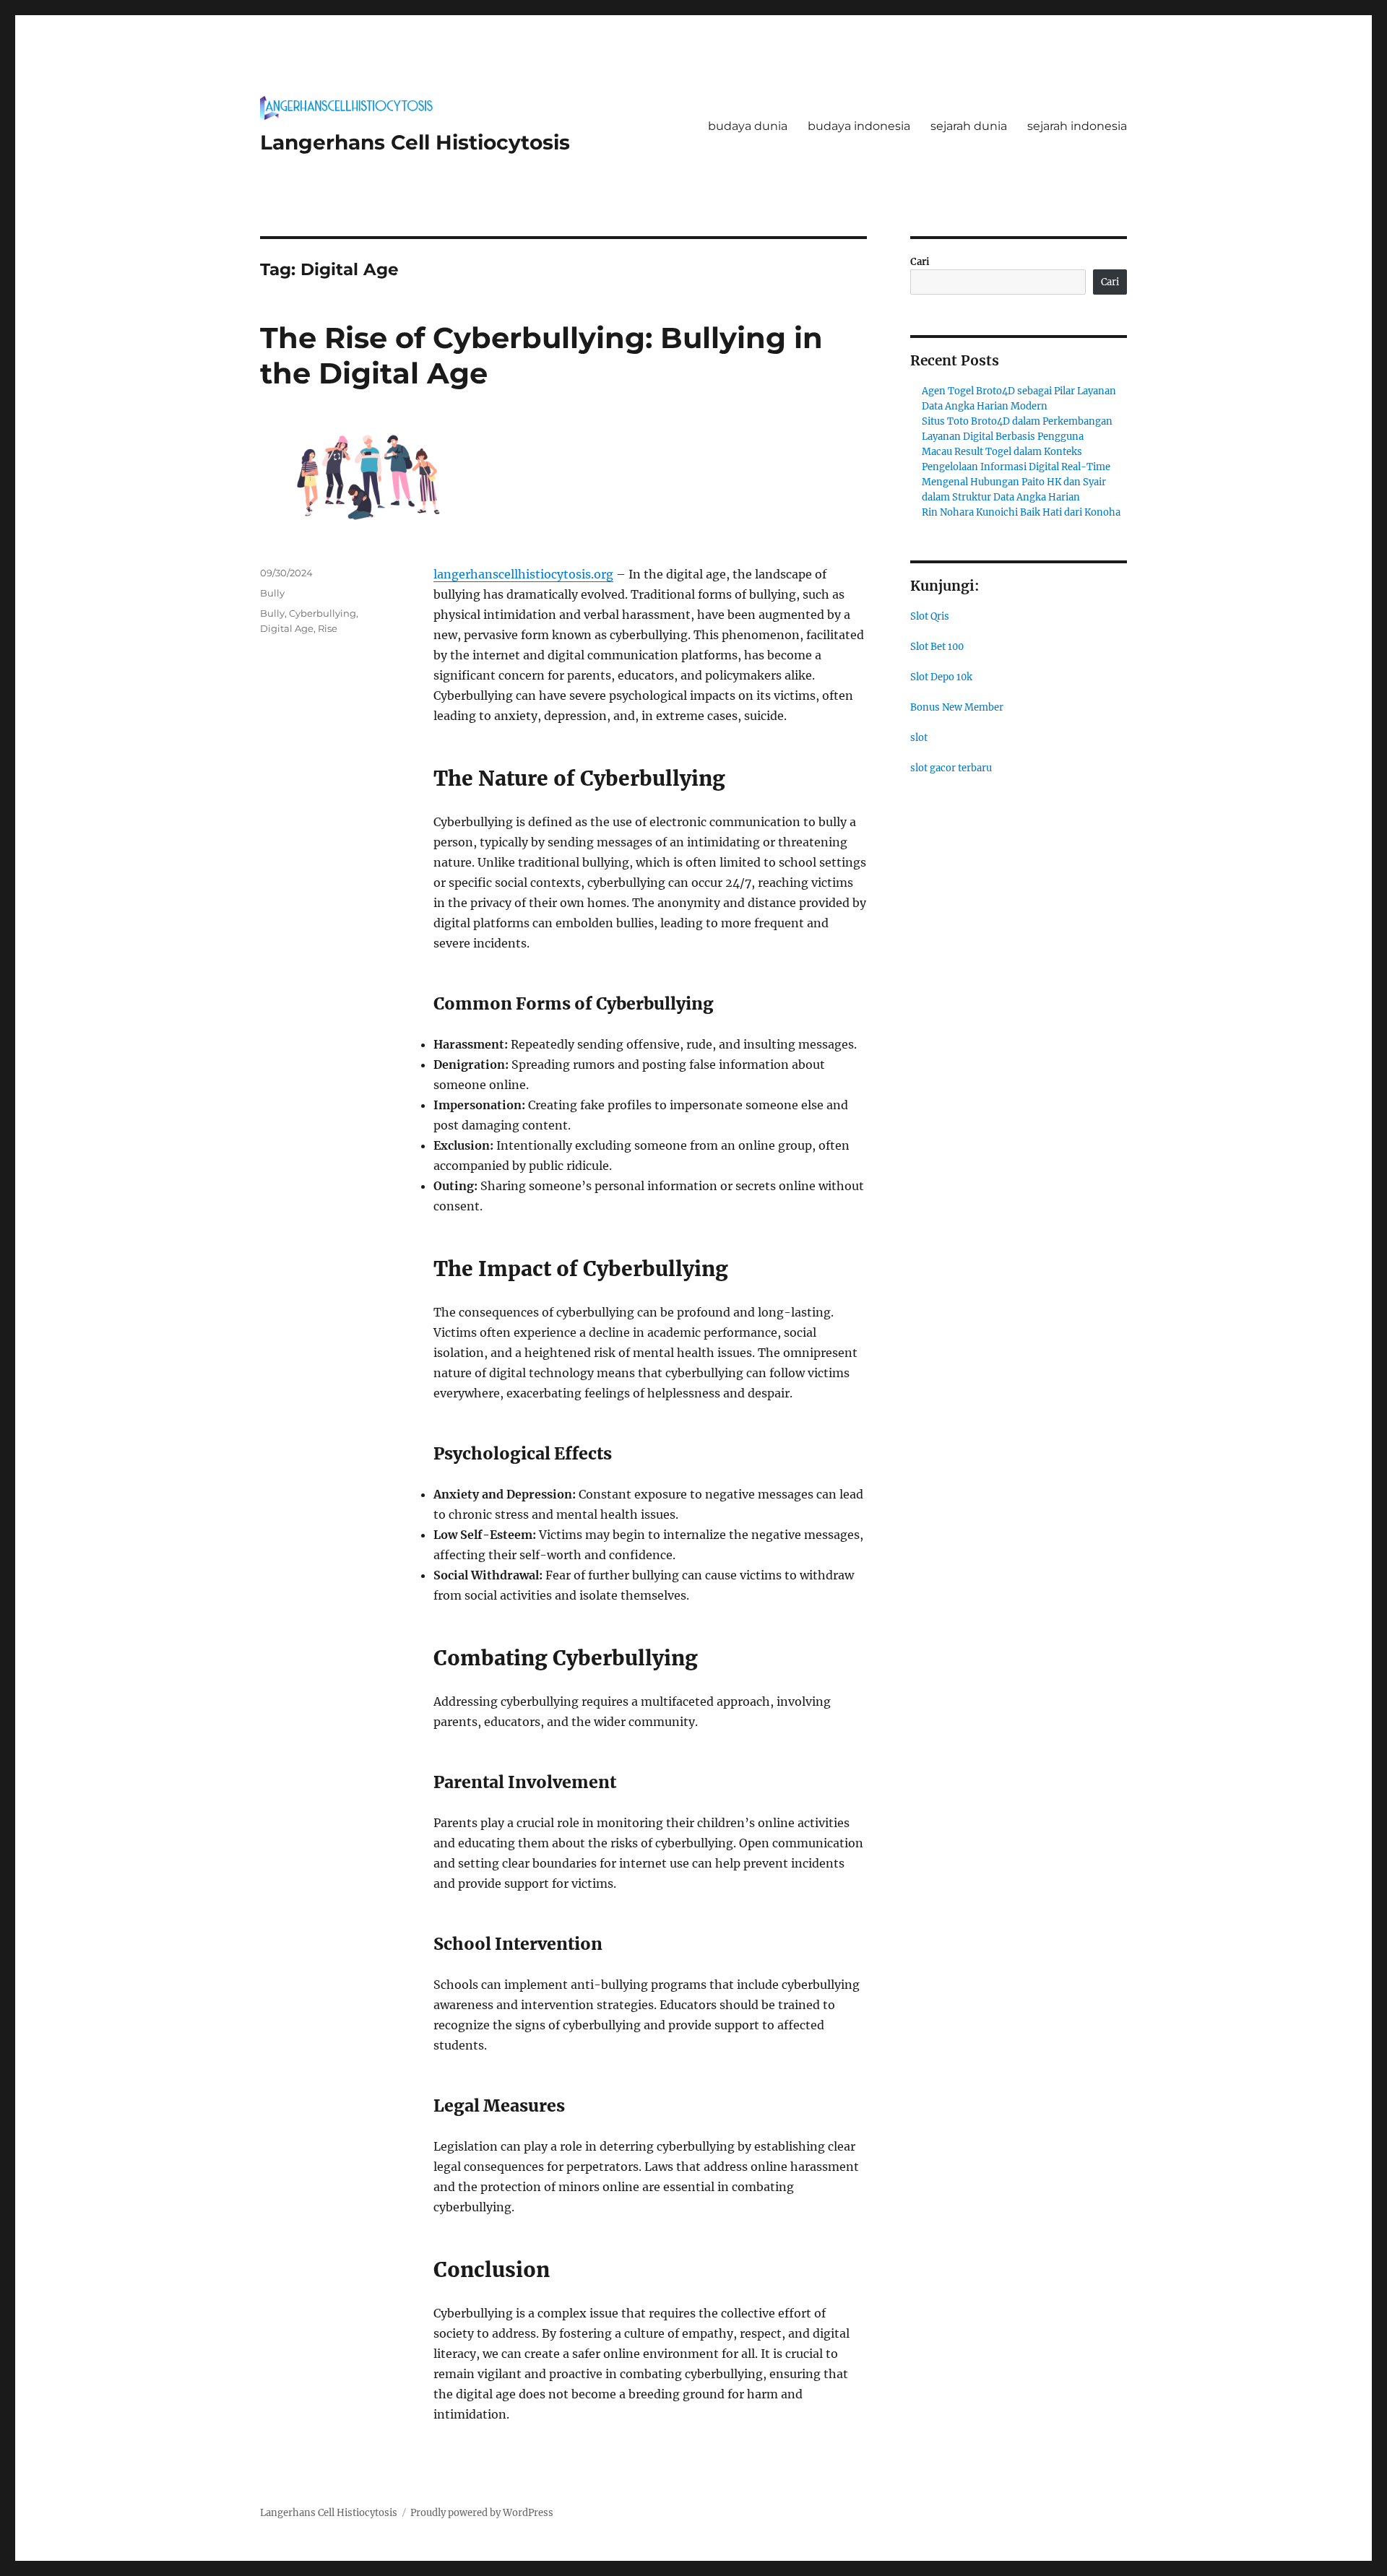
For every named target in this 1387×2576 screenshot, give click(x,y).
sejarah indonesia (1077, 126)
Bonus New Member (957, 707)
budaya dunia (748, 126)
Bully (272, 593)
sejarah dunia (969, 126)
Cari (920, 262)
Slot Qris (930, 616)
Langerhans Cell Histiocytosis (415, 142)
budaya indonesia (859, 126)
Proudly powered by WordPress (482, 2513)
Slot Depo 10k (941, 677)
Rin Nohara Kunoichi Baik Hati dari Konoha (1021, 512)
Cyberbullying (323, 613)
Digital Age (287, 628)
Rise (328, 628)
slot (919, 738)
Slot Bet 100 (937, 647)
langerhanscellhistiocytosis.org (523, 574)
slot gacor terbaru (951, 768)
